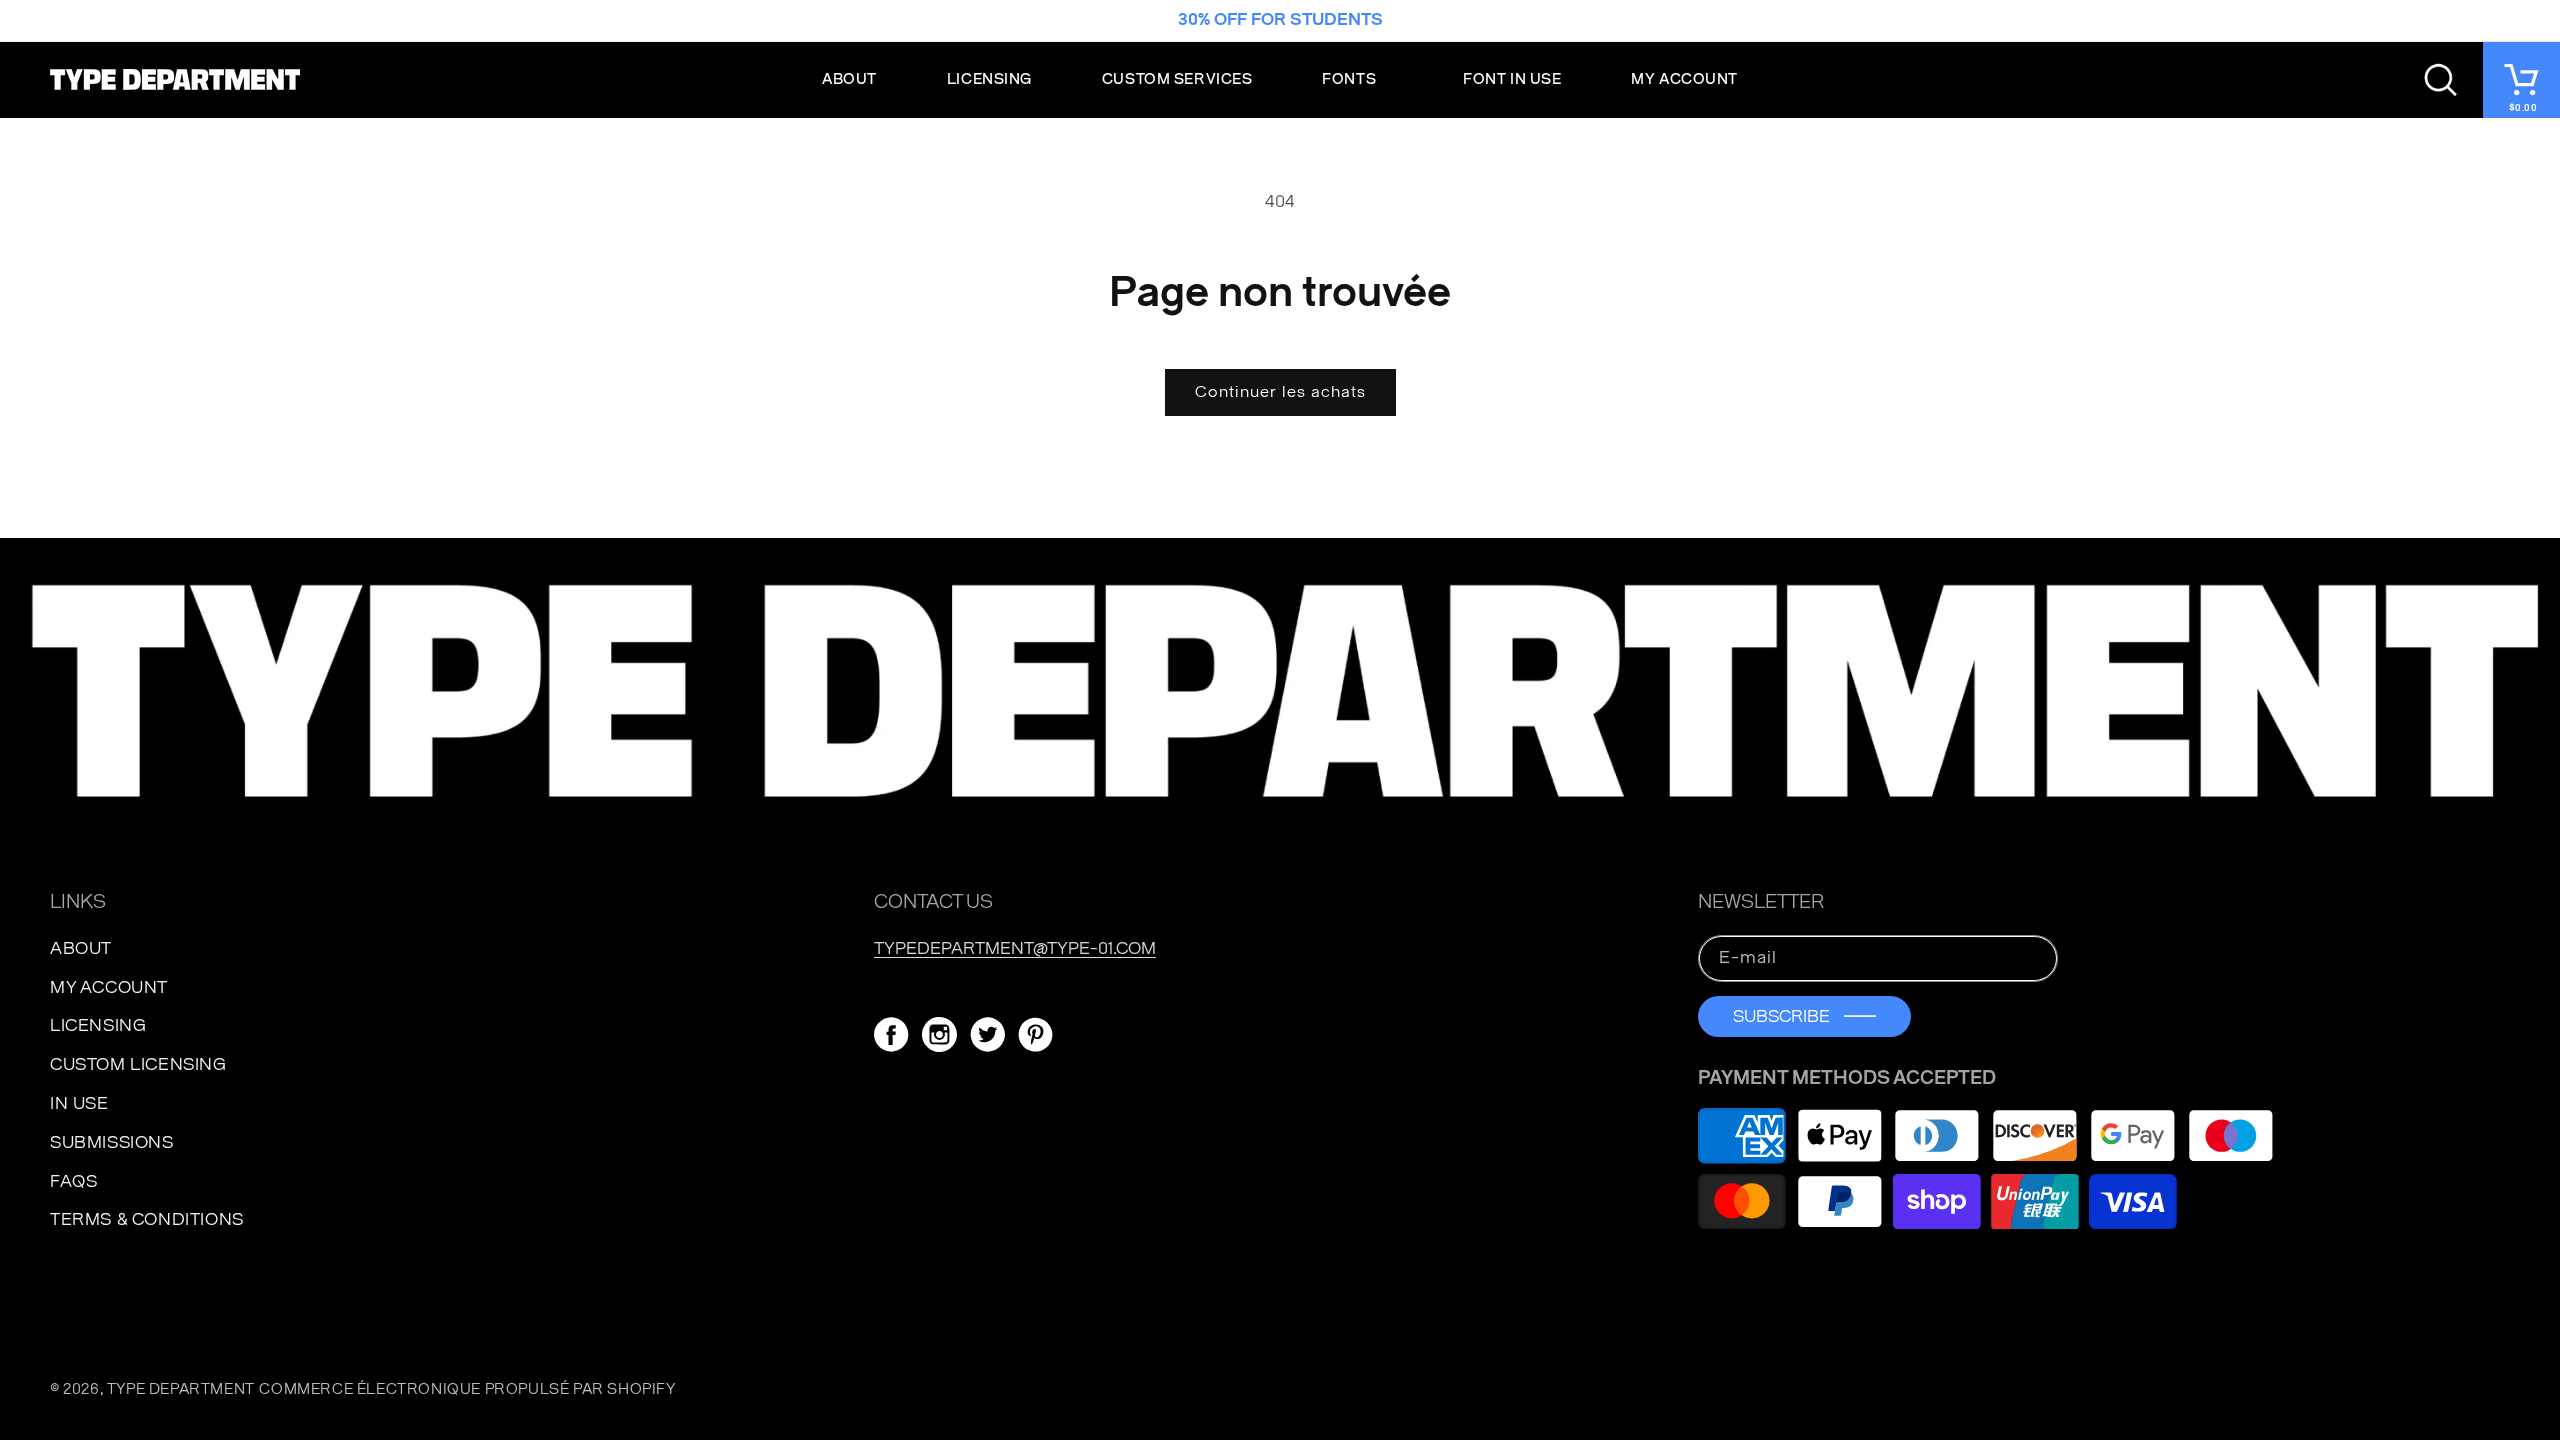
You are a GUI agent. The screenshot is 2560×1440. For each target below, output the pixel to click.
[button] (1357, 80)
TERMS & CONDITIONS (147, 1219)
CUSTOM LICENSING (138, 1064)
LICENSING (98, 1025)
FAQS (73, 1181)
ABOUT (81, 948)
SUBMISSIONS (112, 1142)
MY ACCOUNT (109, 987)
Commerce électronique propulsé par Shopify (467, 1389)
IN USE (79, 1103)
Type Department (181, 1389)
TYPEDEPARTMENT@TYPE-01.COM (1015, 948)
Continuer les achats (1280, 392)
